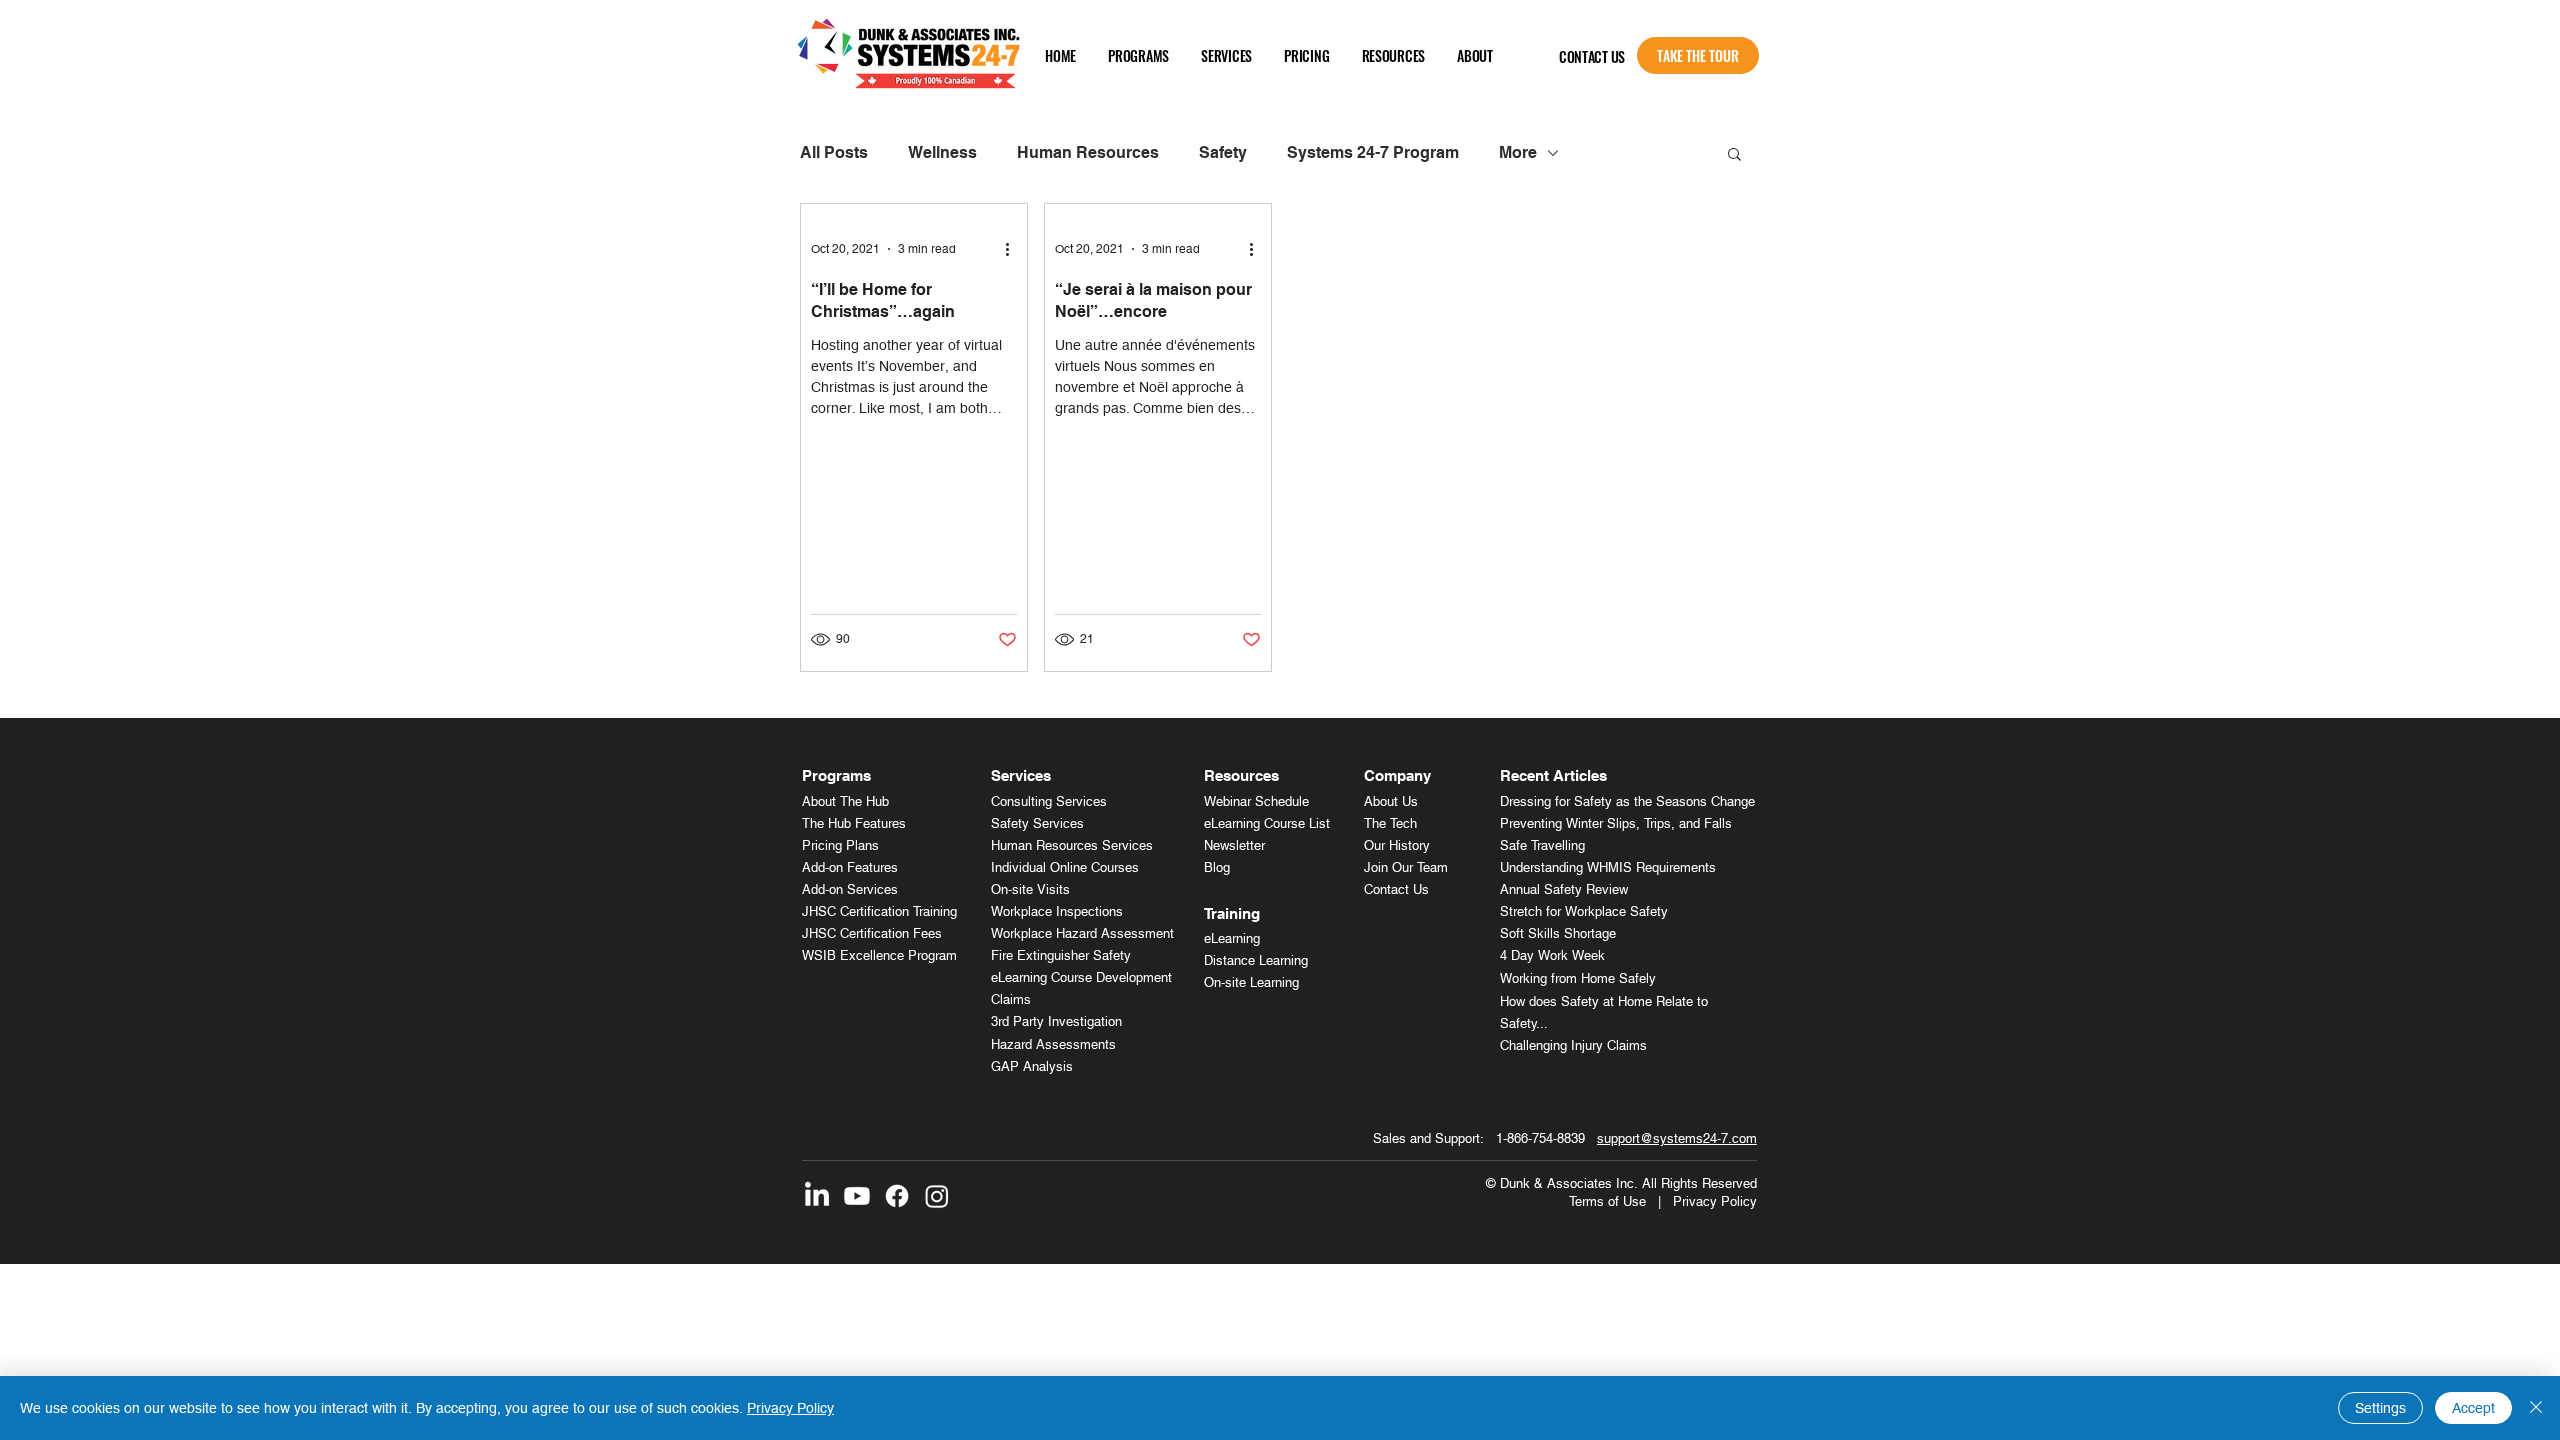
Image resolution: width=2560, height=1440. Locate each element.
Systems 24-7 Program (1373, 152)
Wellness (942, 152)
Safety (1223, 152)
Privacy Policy (1715, 1201)
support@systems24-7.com (1677, 1138)
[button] (1138, 55)
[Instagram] (937, 1196)
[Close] (2536, 1408)
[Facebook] (897, 1196)
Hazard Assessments (1053, 1044)
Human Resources (1088, 152)
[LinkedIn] (817, 1196)
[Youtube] (857, 1196)
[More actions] (1014, 249)
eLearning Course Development (1081, 977)
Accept (2473, 1408)
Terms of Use (1607, 1201)
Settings (2380, 1408)
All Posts (834, 152)
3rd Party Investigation (1056, 1021)
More (1518, 152)
